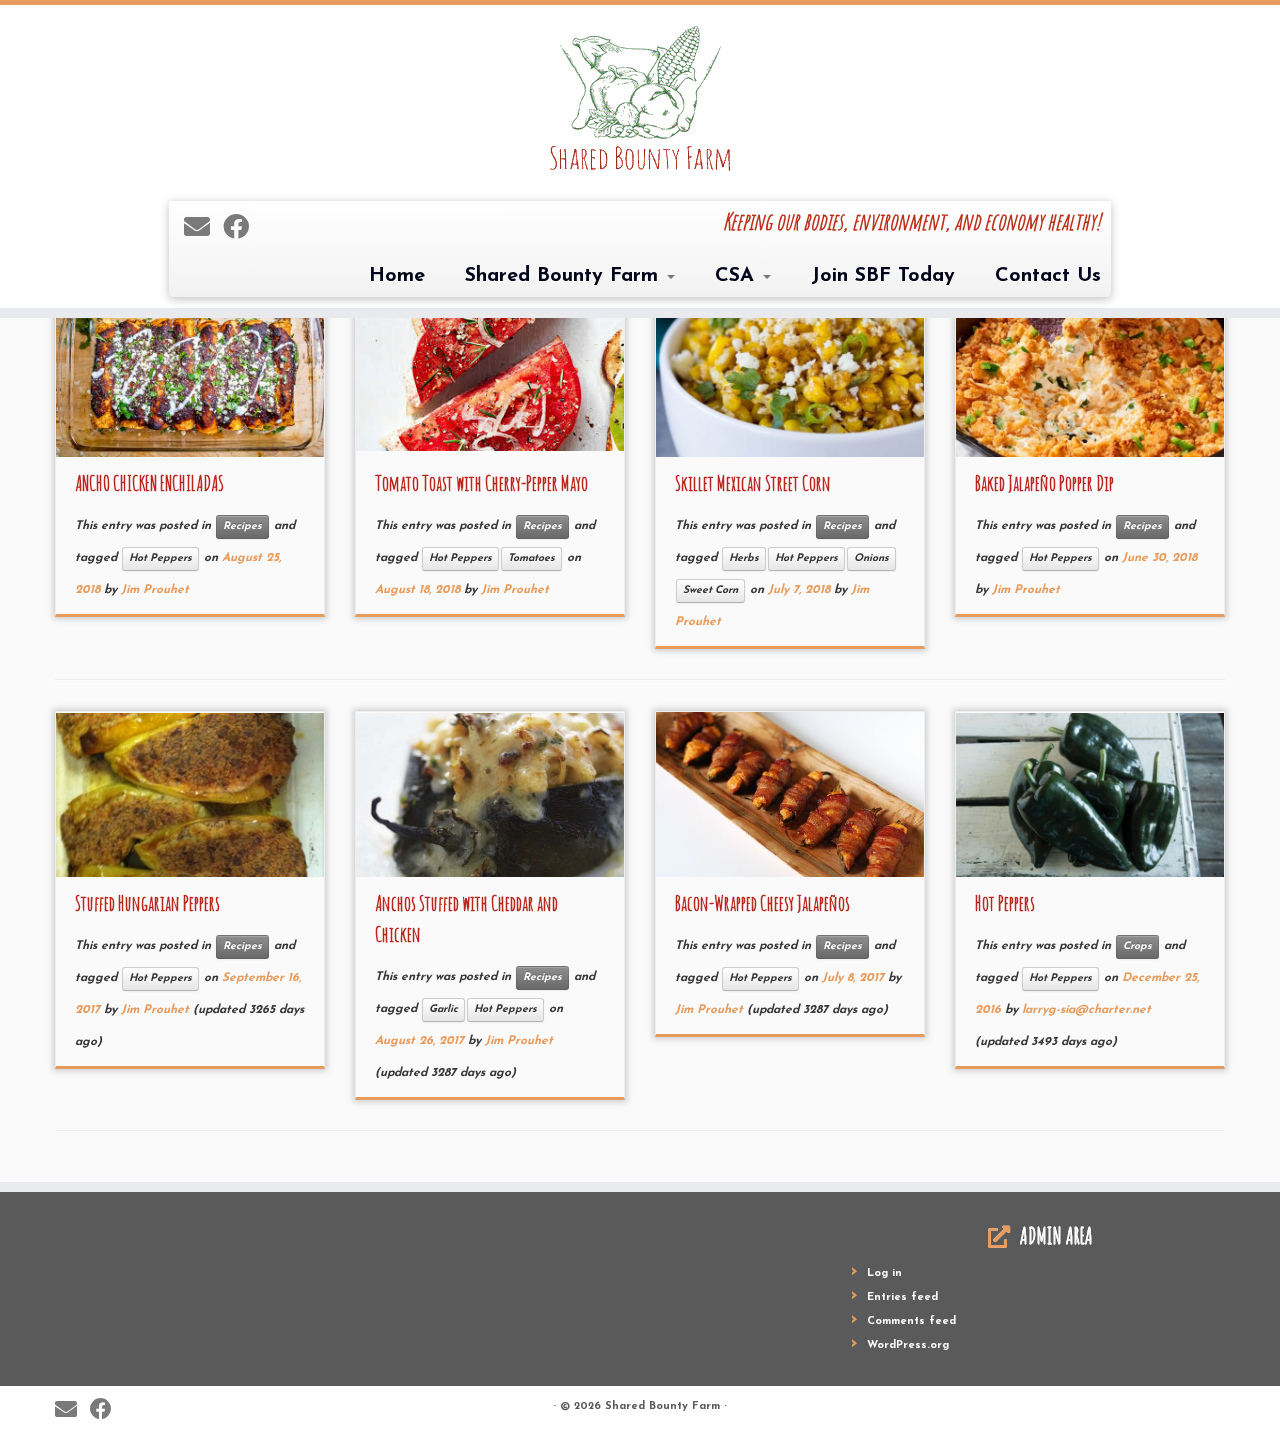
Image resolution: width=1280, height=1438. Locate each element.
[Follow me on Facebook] (242, 229)
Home (397, 276)
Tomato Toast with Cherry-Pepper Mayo (481, 483)
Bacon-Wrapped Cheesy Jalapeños (762, 903)
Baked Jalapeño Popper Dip (1044, 483)
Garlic (443, 1009)
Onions (871, 558)
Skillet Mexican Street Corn (753, 483)
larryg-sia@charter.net (1086, 1010)
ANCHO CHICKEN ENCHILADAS (149, 483)
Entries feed (902, 1297)
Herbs (744, 558)
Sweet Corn (710, 590)
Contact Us (1048, 276)
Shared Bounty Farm (565, 276)
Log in (884, 1273)
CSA (738, 276)
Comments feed (911, 1321)
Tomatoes (531, 558)
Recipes (242, 526)
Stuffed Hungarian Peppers (147, 903)
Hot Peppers (160, 558)
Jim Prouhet (155, 590)
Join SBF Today (883, 276)
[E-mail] (203, 229)
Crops (1137, 946)
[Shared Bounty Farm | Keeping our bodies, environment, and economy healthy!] (640, 100)
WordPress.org (908, 1345)
